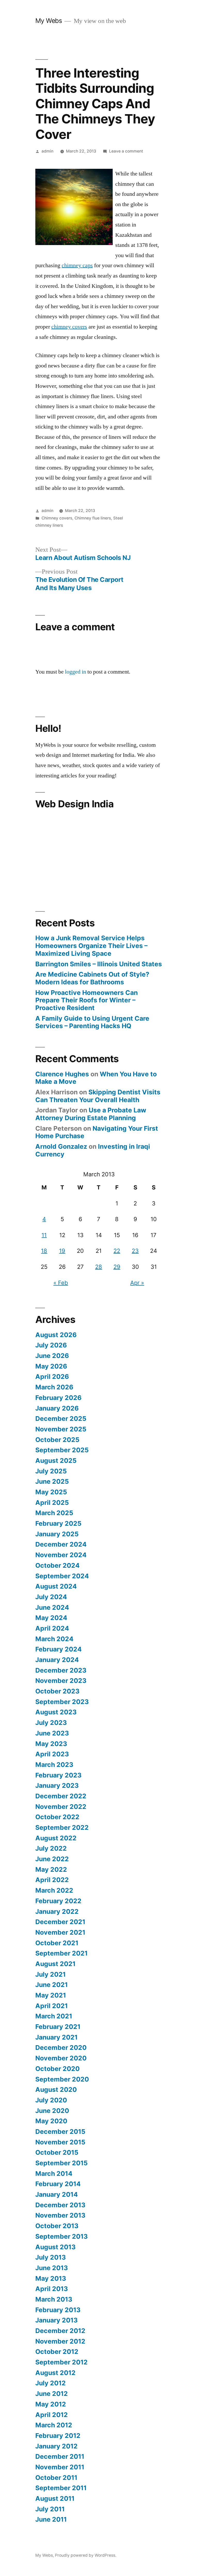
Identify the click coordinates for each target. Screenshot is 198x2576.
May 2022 (51, 1869)
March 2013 (54, 2299)
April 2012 (52, 2415)
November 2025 (61, 1429)
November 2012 (60, 2341)
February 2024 (59, 1649)
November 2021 (60, 1932)
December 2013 (60, 2205)
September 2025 (62, 1450)
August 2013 (55, 2247)
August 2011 (55, 2498)
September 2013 (61, 2236)
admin (47, 151)
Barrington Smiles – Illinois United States (99, 964)
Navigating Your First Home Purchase (97, 1132)
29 (117, 1267)
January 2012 (56, 2446)
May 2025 (51, 1492)
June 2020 (52, 2111)
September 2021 (61, 1953)
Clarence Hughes (62, 1074)
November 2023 (61, 1681)
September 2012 (61, 2362)
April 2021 (52, 2006)
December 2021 (60, 1922)
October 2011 (56, 2478)
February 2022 (58, 1901)
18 (44, 1251)
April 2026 (52, 1377)
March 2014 (54, 2174)
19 (62, 1251)
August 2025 (56, 1461)
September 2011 (61, 2488)
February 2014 (58, 2184)
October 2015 (57, 2152)
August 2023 (56, 1712)
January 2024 (57, 1660)
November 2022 (61, 1807)
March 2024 (54, 1639)
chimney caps (77, 265)
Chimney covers (57, 518)
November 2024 (61, 1555)
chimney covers (69, 327)
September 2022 (62, 1827)
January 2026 (57, 1408)
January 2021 (56, 2037)
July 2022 (51, 1848)
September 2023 (62, 1702)
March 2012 (54, 2425)
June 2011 (51, 2519)
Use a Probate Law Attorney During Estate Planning (91, 1114)
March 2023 (54, 1765)
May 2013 (51, 2278)
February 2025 (58, 1523)
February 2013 (58, 2310)
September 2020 (62, 2079)
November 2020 (61, 2058)
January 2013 (56, 2320)
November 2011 (60, 2467)
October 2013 (57, 2226)
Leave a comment (126, 151)
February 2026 (58, 1398)
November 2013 (60, 2215)
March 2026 (54, 1387)
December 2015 (60, 2132)
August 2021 (55, 1964)
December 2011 (60, 2456)
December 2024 (61, 1544)
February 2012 (58, 2436)
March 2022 (54, 1890)
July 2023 (51, 1723)
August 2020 (56, 2090)
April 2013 (52, 2289)
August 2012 (55, 2373)
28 (99, 1267)
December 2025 (61, 1419)
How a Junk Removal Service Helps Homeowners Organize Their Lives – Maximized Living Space (91, 946)
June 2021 (52, 1985)
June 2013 (52, 2268)
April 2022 (52, 1880)
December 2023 (61, 1670)
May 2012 (51, 2404)
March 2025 (54, 1513)
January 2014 (57, 2194)
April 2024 (52, 1628)
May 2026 (51, 1366)
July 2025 (51, 1471)
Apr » (137, 1283)
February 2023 (58, 1775)
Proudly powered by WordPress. (86, 2555)
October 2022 (57, 1817)
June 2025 (52, 1481)
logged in (76, 672)
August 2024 (56, 1586)
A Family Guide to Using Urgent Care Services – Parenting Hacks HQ (92, 1022)
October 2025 (57, 1440)
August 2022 (56, 1838)
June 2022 (52, 1859)
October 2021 (57, 1943)
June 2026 (52, 1356)
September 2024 (62, 1576)
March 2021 (54, 2016)
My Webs (49, 21)
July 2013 (51, 2257)
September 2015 (61, 2163)
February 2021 (58, 2027)
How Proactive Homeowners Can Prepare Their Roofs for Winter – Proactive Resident (86, 1000)
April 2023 (52, 1754)
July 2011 (50, 2509)
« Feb (61, 1283)
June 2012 (52, 2394)
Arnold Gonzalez (61, 1146)
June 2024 (52, 1607)
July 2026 (51, 1345)
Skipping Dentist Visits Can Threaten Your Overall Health (98, 1096)
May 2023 (51, 1744)
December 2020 (61, 2048)
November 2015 (60, 2142)
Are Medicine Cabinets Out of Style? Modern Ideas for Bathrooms (92, 978)
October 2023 (57, 1691)
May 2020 (51, 2121)
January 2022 (57, 1911)
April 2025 (52, 1503)
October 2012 (57, 2352)
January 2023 (57, 1785)
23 (135, 1251)
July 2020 (51, 2100)
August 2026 (56, 1335)
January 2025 (57, 1534)
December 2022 (61, 1796)
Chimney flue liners (93, 518)
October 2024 (57, 1565)
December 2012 (60, 2331)
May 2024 (51, 1618)
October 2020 (57, 2069)
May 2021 (51, 1995)
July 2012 (51, 2383)
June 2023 (52, 1733)
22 (117, 1251)
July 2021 (51, 1974)
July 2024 (51, 1597)
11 (44, 1235)
